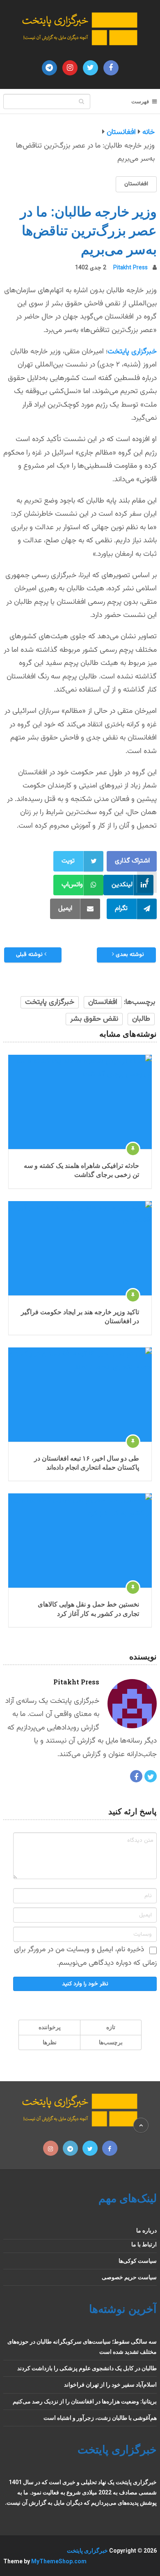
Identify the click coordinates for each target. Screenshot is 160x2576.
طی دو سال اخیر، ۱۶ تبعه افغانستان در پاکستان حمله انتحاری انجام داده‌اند (87, 1462)
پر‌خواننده (50, 2027)
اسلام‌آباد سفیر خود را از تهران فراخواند (110, 2385)
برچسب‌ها (111, 2042)
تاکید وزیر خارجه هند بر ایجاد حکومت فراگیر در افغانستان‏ (80, 1316)
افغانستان (136, 184)
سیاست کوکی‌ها (138, 2261)
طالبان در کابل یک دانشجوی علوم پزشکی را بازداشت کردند (87, 2368)
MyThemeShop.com (59, 2561)
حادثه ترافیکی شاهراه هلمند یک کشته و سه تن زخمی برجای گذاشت (81, 1170)
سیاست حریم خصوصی (129, 2277)
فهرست (140, 101)
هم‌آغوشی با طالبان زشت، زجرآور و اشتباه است (100, 2418)
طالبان (141, 1019)
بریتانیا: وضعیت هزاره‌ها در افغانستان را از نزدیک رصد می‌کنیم (85, 2401)
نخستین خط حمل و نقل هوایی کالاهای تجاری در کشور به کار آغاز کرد (88, 1608)
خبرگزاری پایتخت (132, 352)
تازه (111, 2027)
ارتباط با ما (144, 2244)
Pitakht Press (130, 268)
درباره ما (146, 2230)
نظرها (50, 2042)
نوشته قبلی (30, 955)
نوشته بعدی (129, 955)
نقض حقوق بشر (94, 1019)
